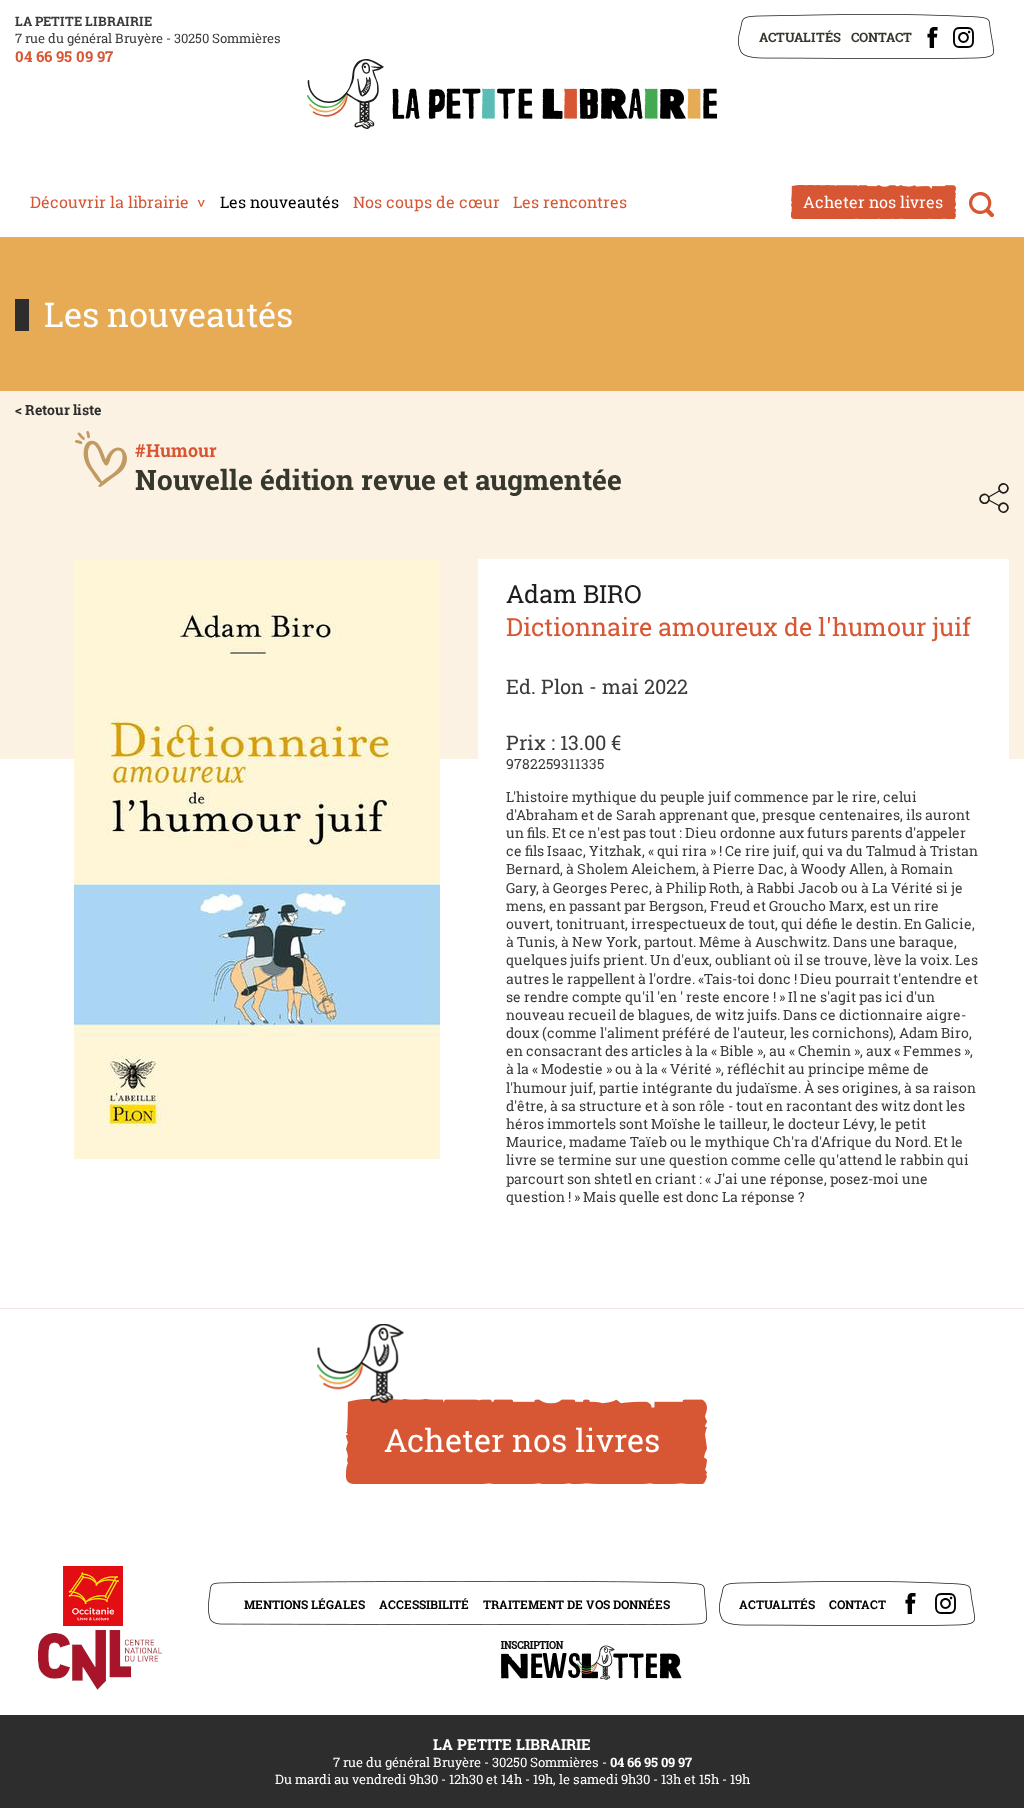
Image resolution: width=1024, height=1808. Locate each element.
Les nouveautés (279, 201)
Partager (994, 498)
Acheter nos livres (873, 201)
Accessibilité (424, 1604)
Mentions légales (304, 1604)
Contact (881, 37)
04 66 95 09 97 (64, 56)
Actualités (800, 37)
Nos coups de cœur (426, 201)
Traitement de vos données (576, 1604)
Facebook (932, 37)
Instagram (963, 37)
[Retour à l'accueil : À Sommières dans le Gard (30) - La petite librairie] (512, 96)
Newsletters (591, 1660)
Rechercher (981, 204)
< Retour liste (58, 409)
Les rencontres (570, 201)
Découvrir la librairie (109, 201)
